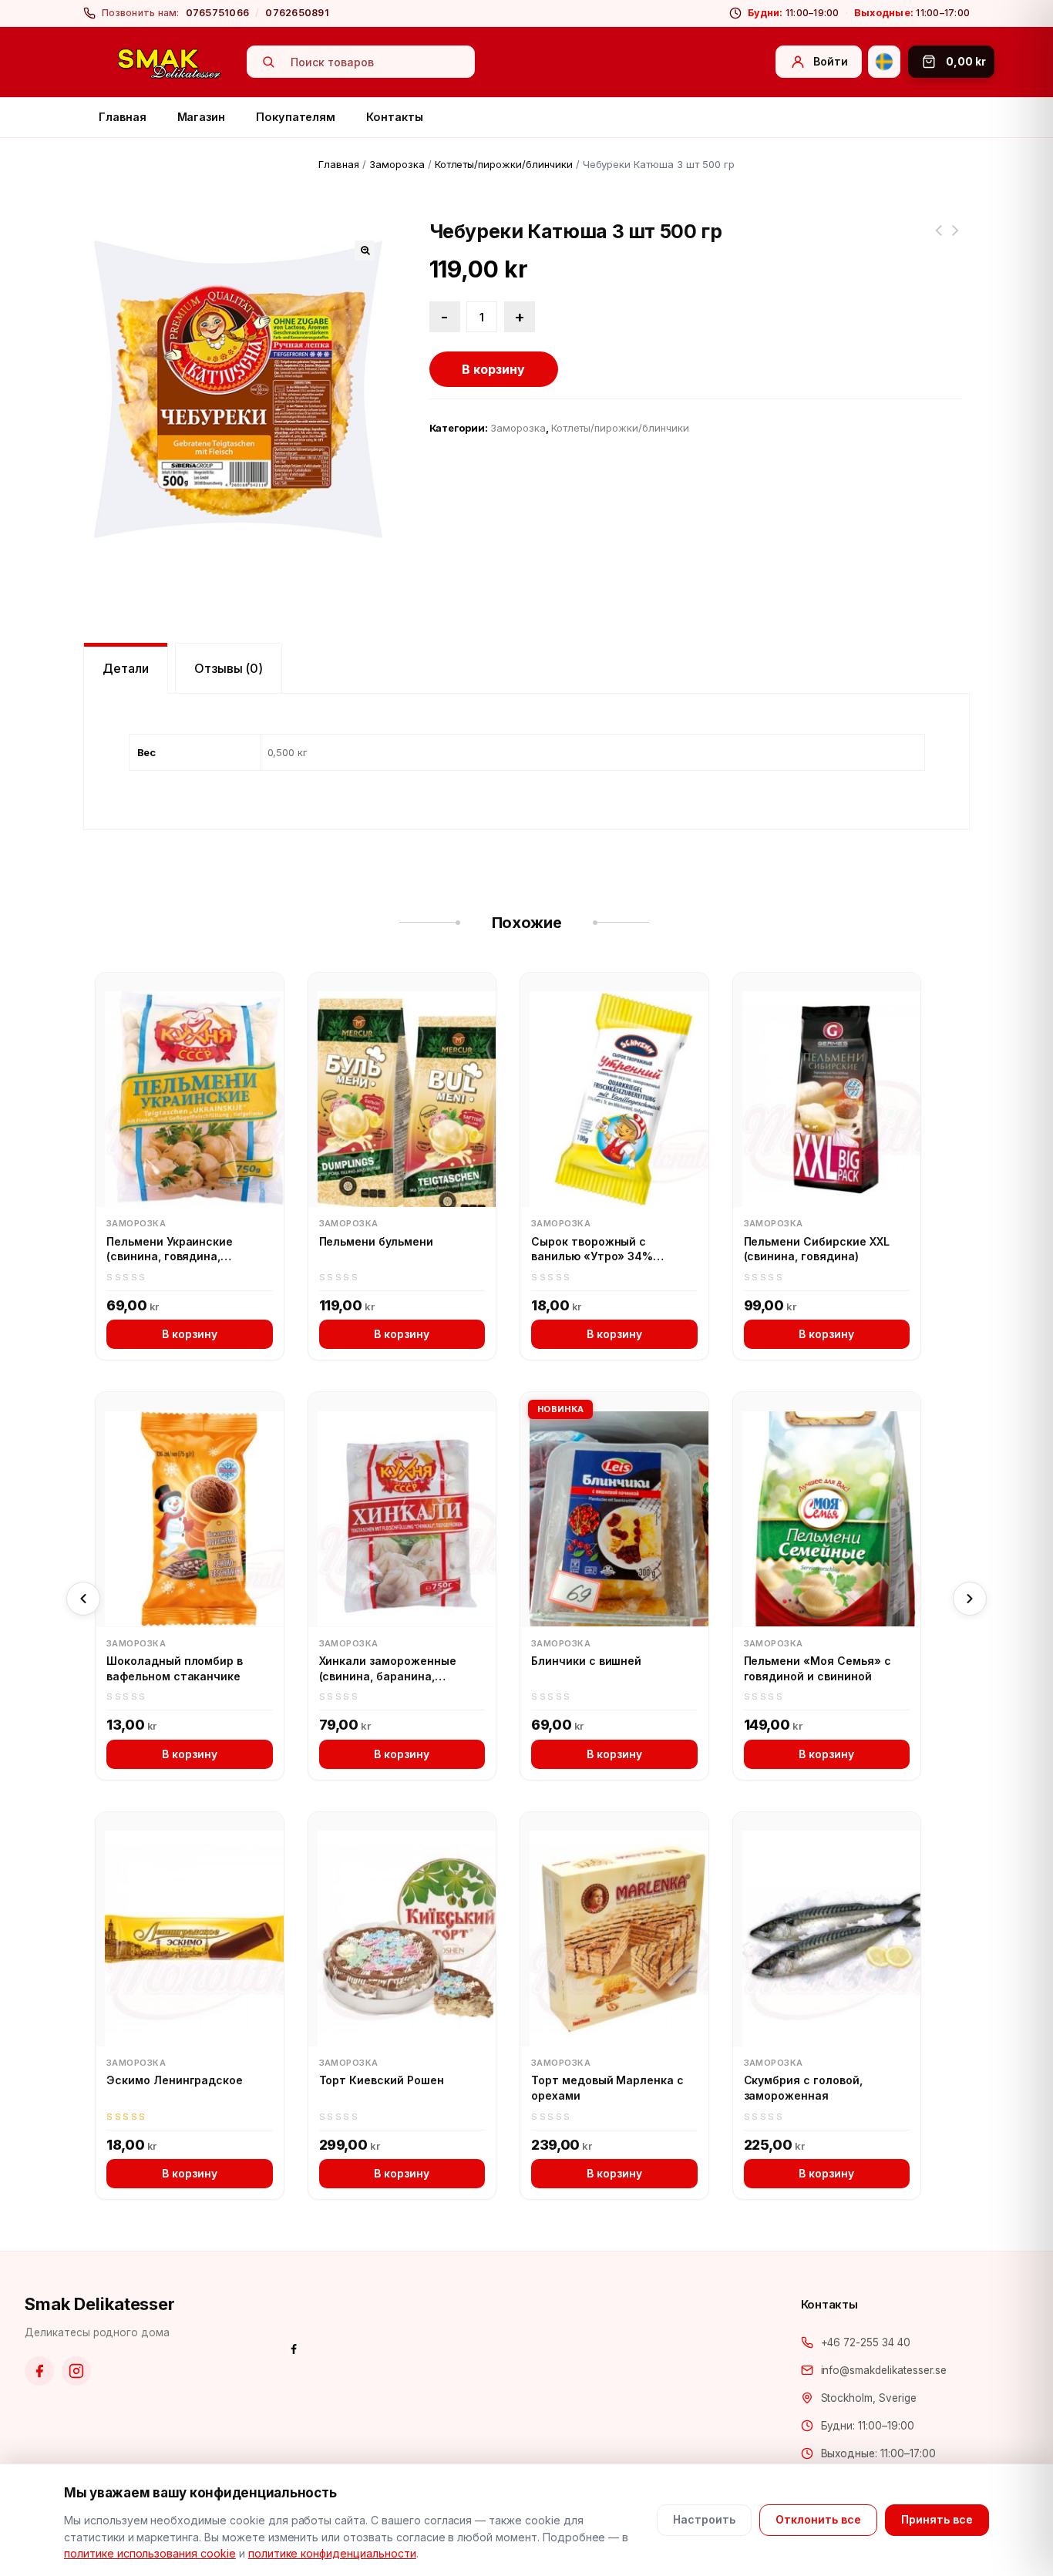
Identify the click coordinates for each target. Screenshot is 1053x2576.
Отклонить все (818, 2519)
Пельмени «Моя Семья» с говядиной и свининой (818, 1668)
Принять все (937, 2519)
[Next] (970, 1599)
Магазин (202, 117)
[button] (365, 251)
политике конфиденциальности (332, 2553)
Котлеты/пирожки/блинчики (504, 164)
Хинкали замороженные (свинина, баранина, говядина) (388, 1669)
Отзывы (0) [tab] (229, 668)
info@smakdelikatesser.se (884, 2370)
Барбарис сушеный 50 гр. (938, 240)
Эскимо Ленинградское (175, 2080)
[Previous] (83, 1599)
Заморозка (397, 164)
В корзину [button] (190, 1334)
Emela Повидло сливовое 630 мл (955, 240)
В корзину (493, 369)
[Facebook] (39, 2371)
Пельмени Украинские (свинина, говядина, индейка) (170, 1249)
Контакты (394, 117)
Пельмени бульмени (376, 1241)
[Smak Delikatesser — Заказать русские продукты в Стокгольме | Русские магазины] (170, 62)
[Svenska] (884, 62)
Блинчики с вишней (586, 1661)
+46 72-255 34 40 (866, 2342)
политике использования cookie (150, 2553)
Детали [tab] (126, 668)
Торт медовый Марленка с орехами (607, 2088)
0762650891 (297, 13)
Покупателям (296, 117)
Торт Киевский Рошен (382, 2080)
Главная (123, 117)
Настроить (704, 2519)
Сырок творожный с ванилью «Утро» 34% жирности (592, 1249)
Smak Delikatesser (100, 2304)
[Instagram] (76, 2371)
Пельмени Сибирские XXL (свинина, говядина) (817, 1249)
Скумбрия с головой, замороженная (803, 2088)
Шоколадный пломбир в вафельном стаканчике (175, 1668)
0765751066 (218, 13)
